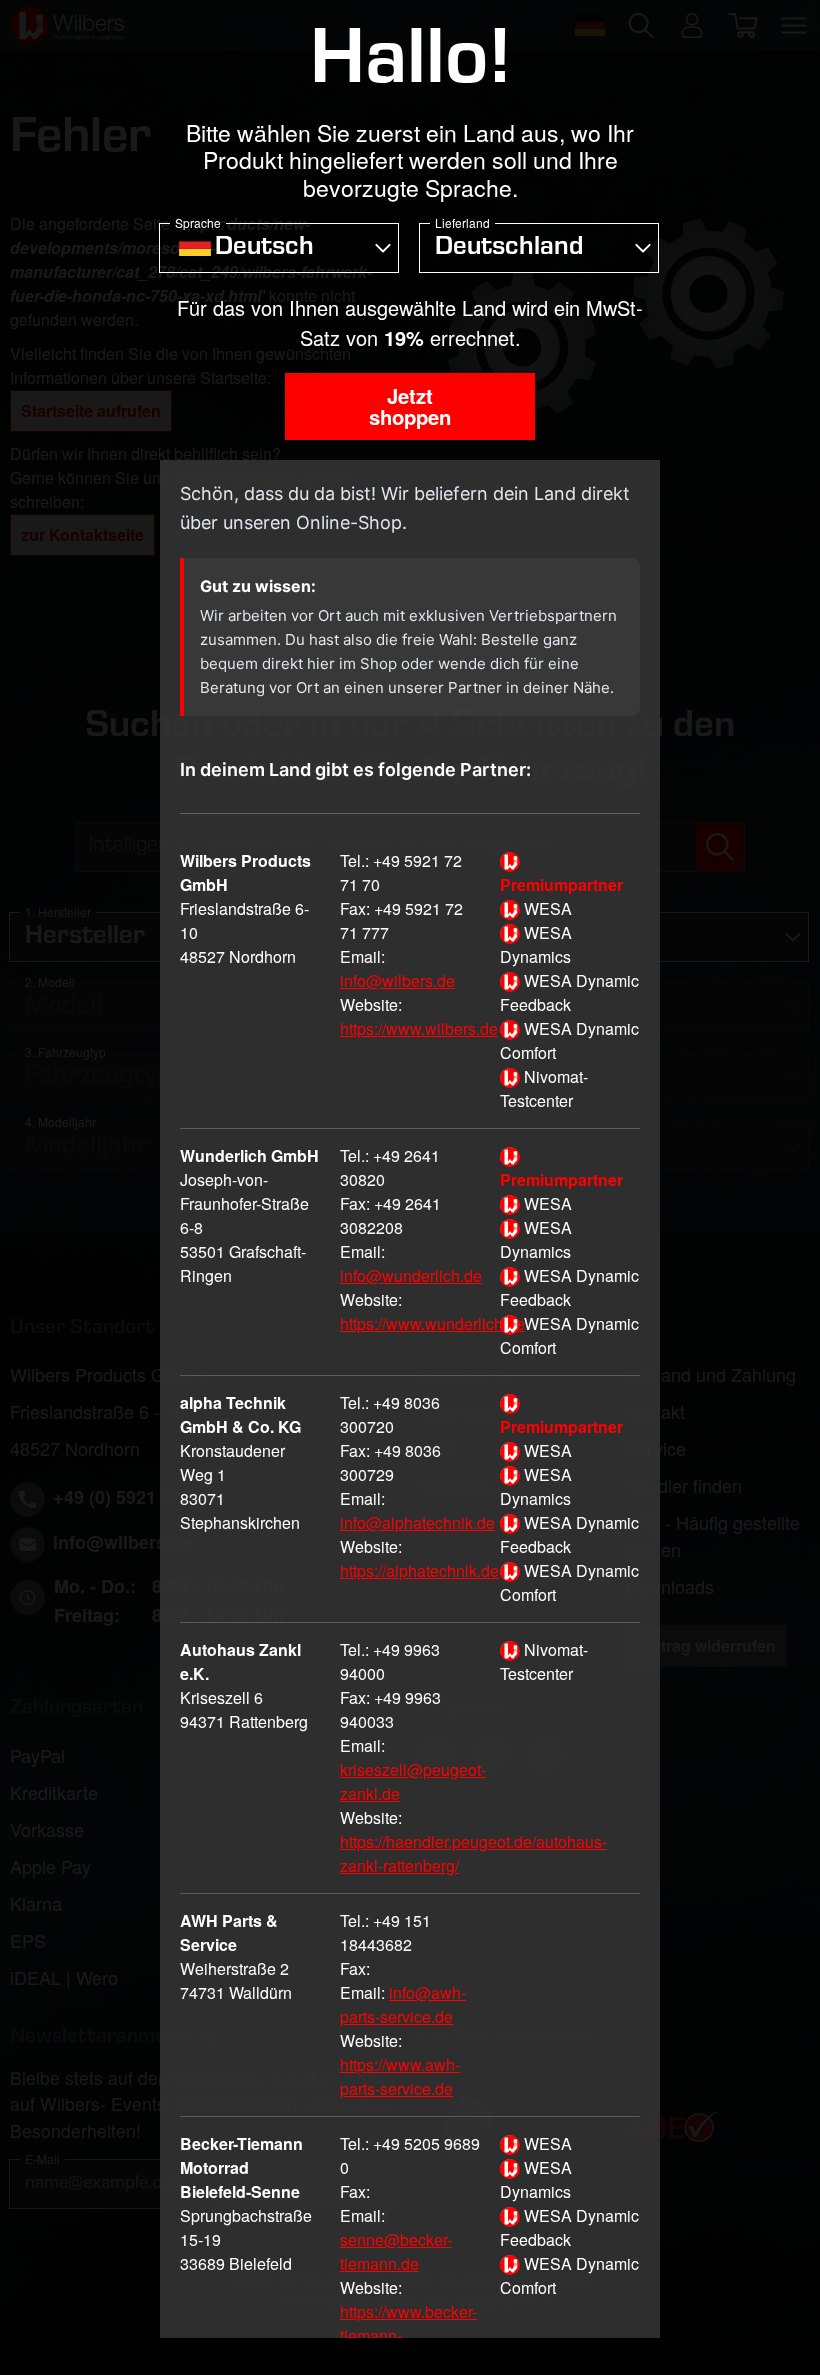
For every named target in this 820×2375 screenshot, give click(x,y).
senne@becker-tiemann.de (396, 2251)
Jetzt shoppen (410, 405)
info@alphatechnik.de (417, 1522)
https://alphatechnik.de (419, 1570)
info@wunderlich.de (411, 1275)
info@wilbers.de (397, 980)
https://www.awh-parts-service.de (400, 2076)
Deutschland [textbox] (509, 249)
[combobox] (279, 248)
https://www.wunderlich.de (432, 1323)
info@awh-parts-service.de (403, 2004)
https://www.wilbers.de (419, 1028)
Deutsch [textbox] (264, 249)
